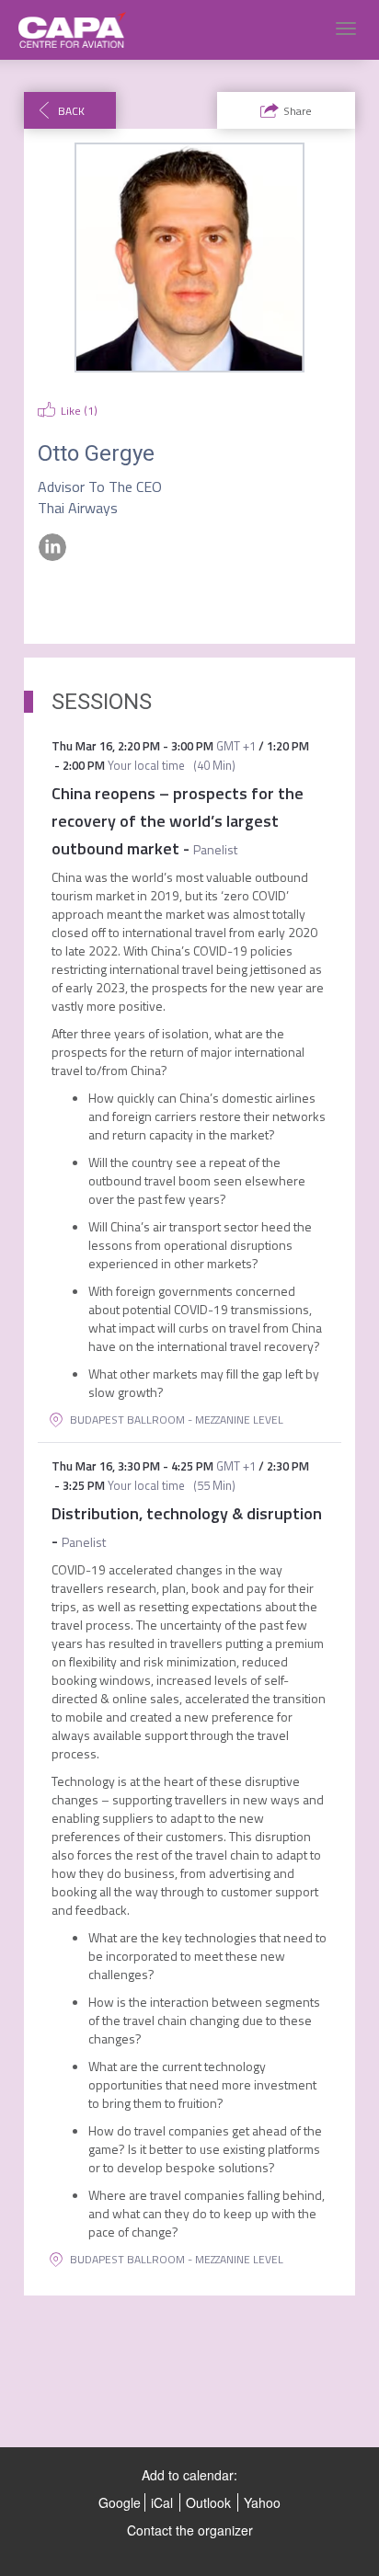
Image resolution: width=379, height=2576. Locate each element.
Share (298, 111)
